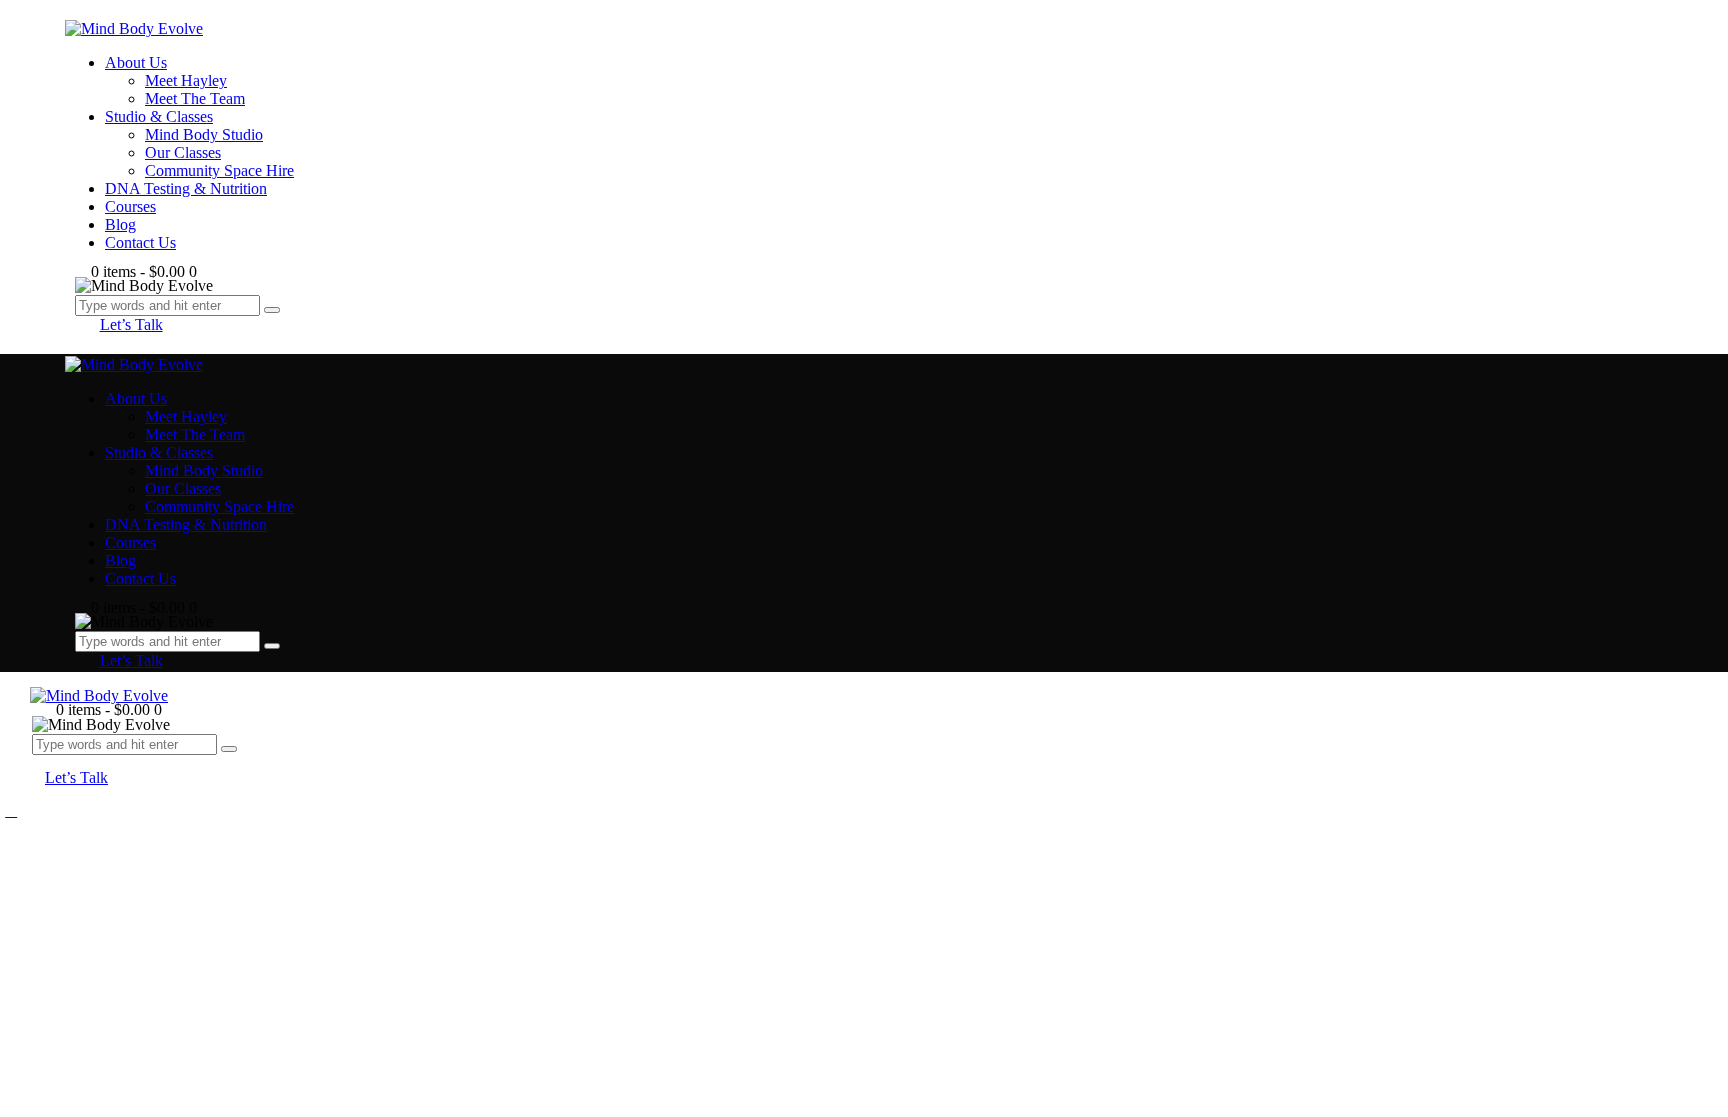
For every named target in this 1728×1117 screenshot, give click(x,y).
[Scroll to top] (11, 810)
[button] (44, 759)
